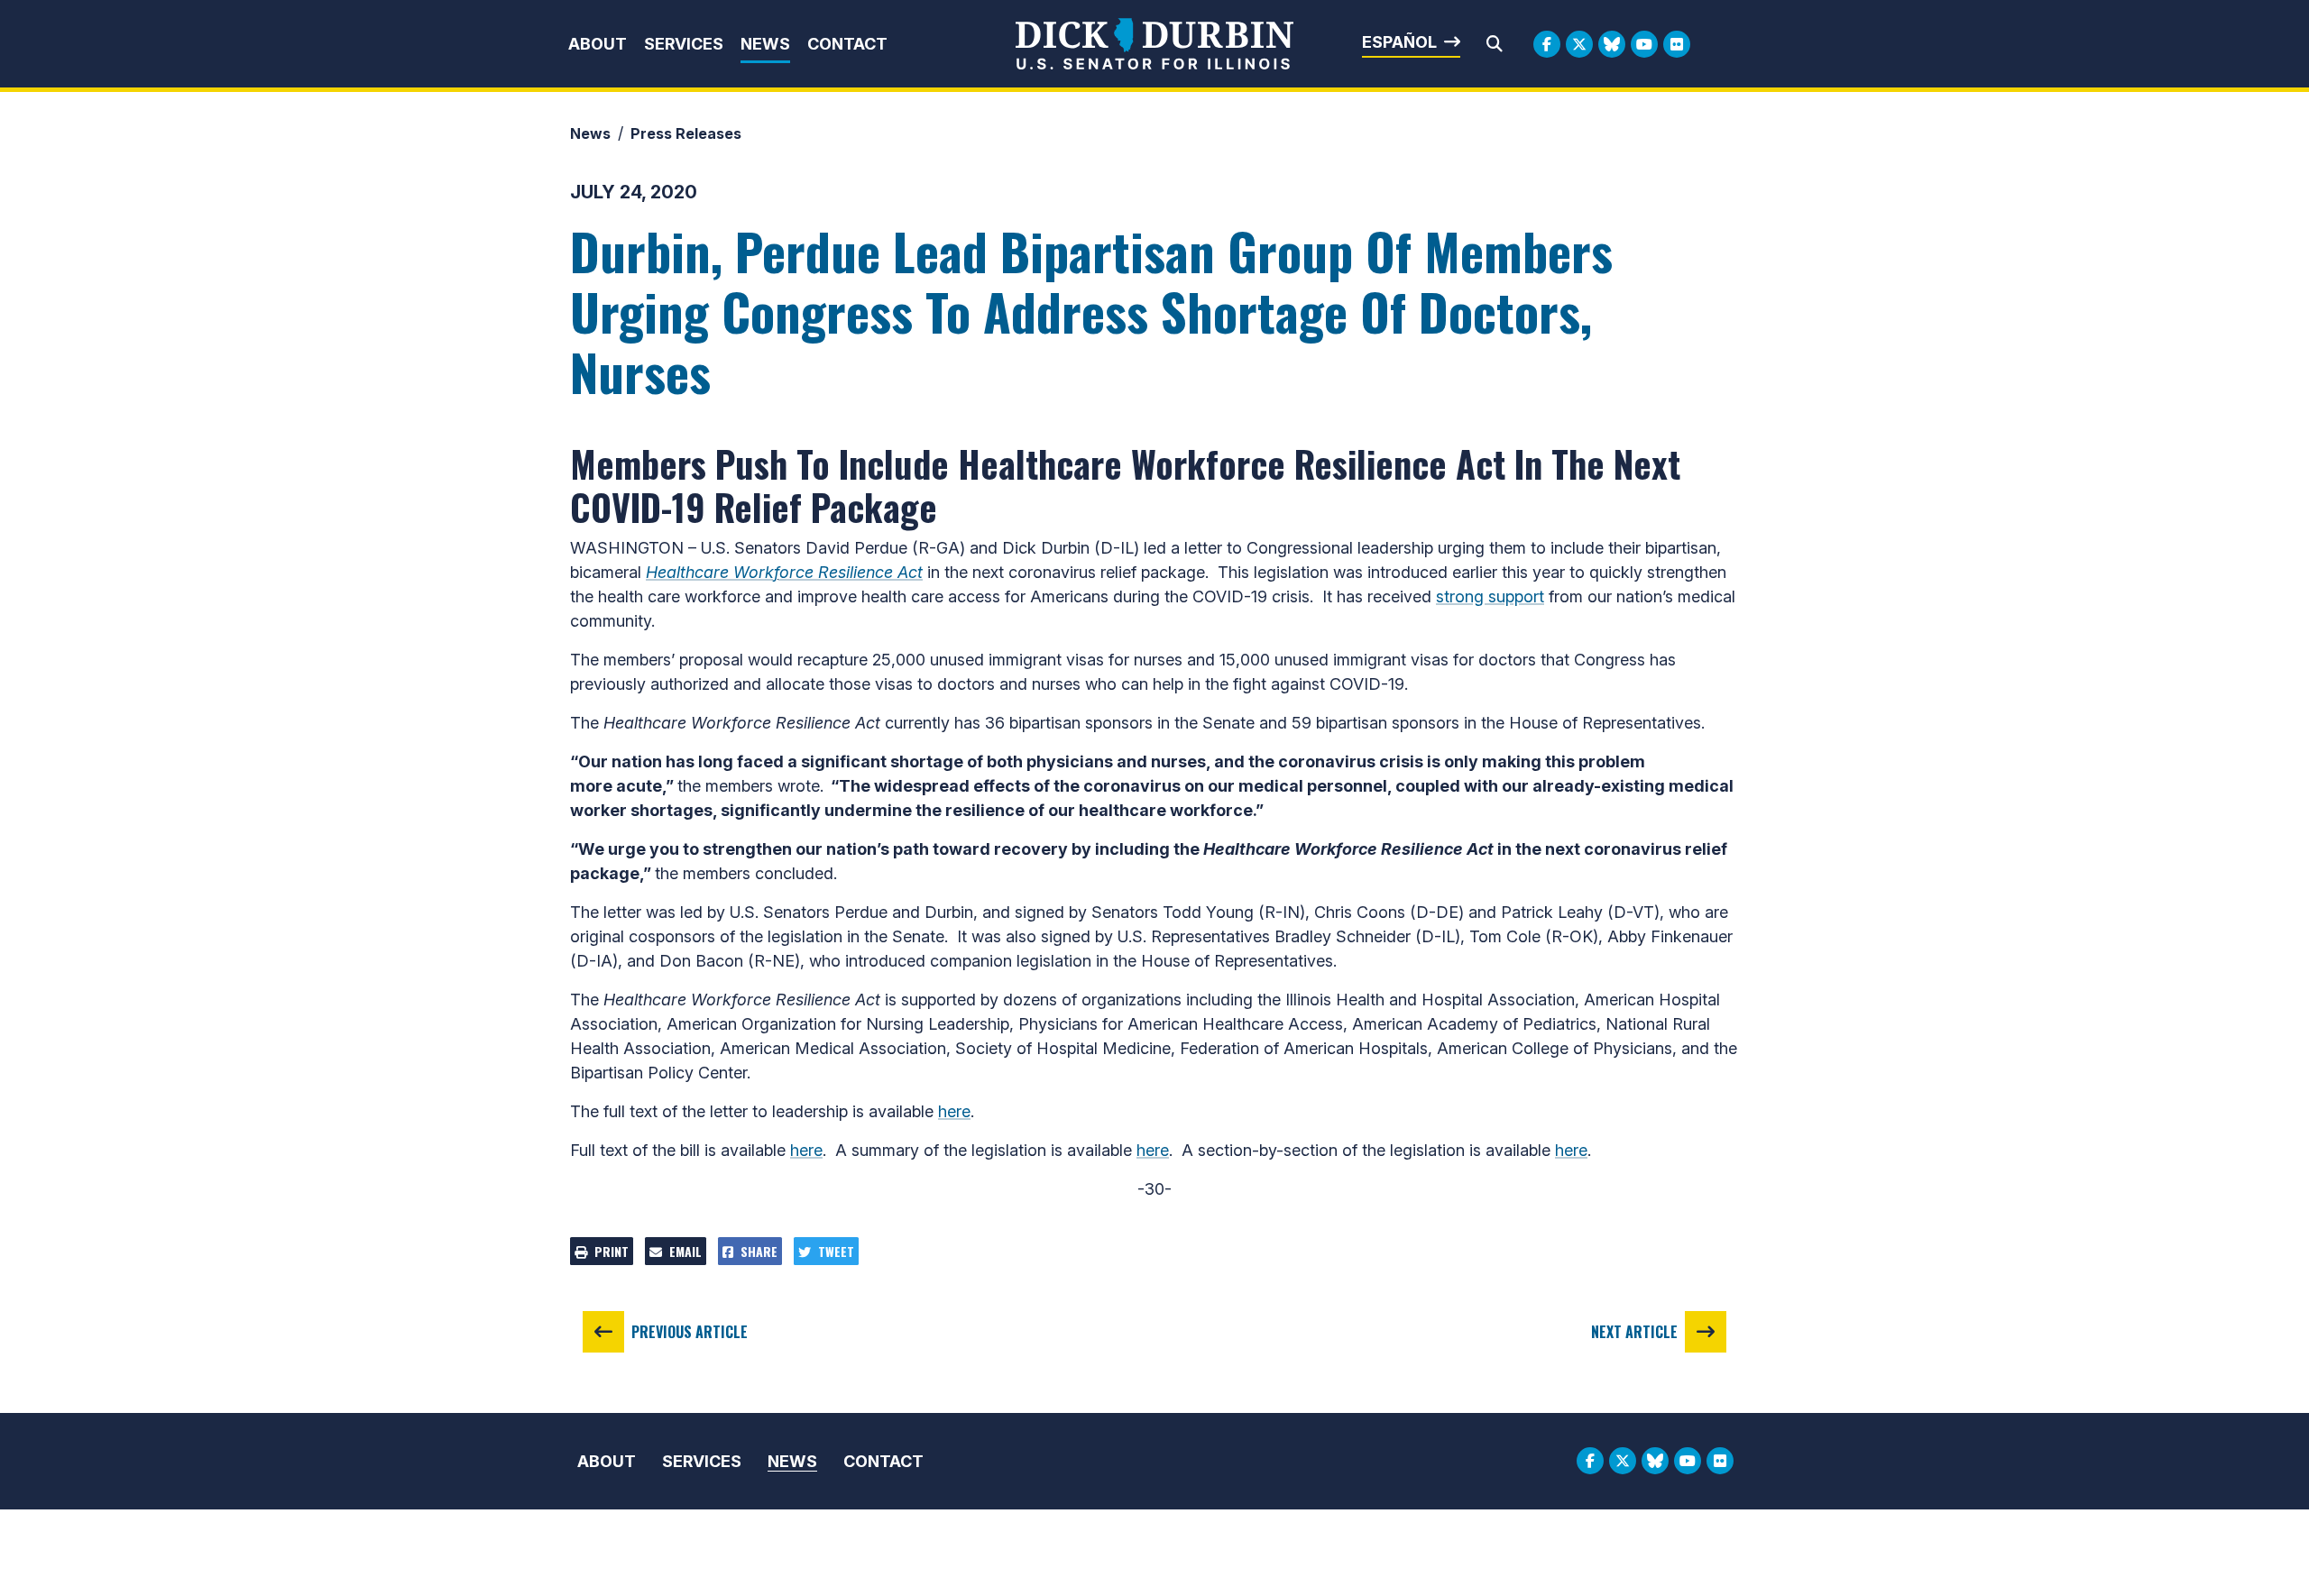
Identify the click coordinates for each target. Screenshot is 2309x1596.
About (598, 44)
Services (684, 44)
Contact (847, 44)
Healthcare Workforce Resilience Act (784, 572)
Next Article (1634, 1332)
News (765, 44)
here (954, 1111)
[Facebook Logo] (1547, 44)
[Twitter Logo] (1579, 44)
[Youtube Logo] (1644, 44)
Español (1399, 42)
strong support (1490, 596)
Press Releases (686, 133)
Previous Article (690, 1332)
